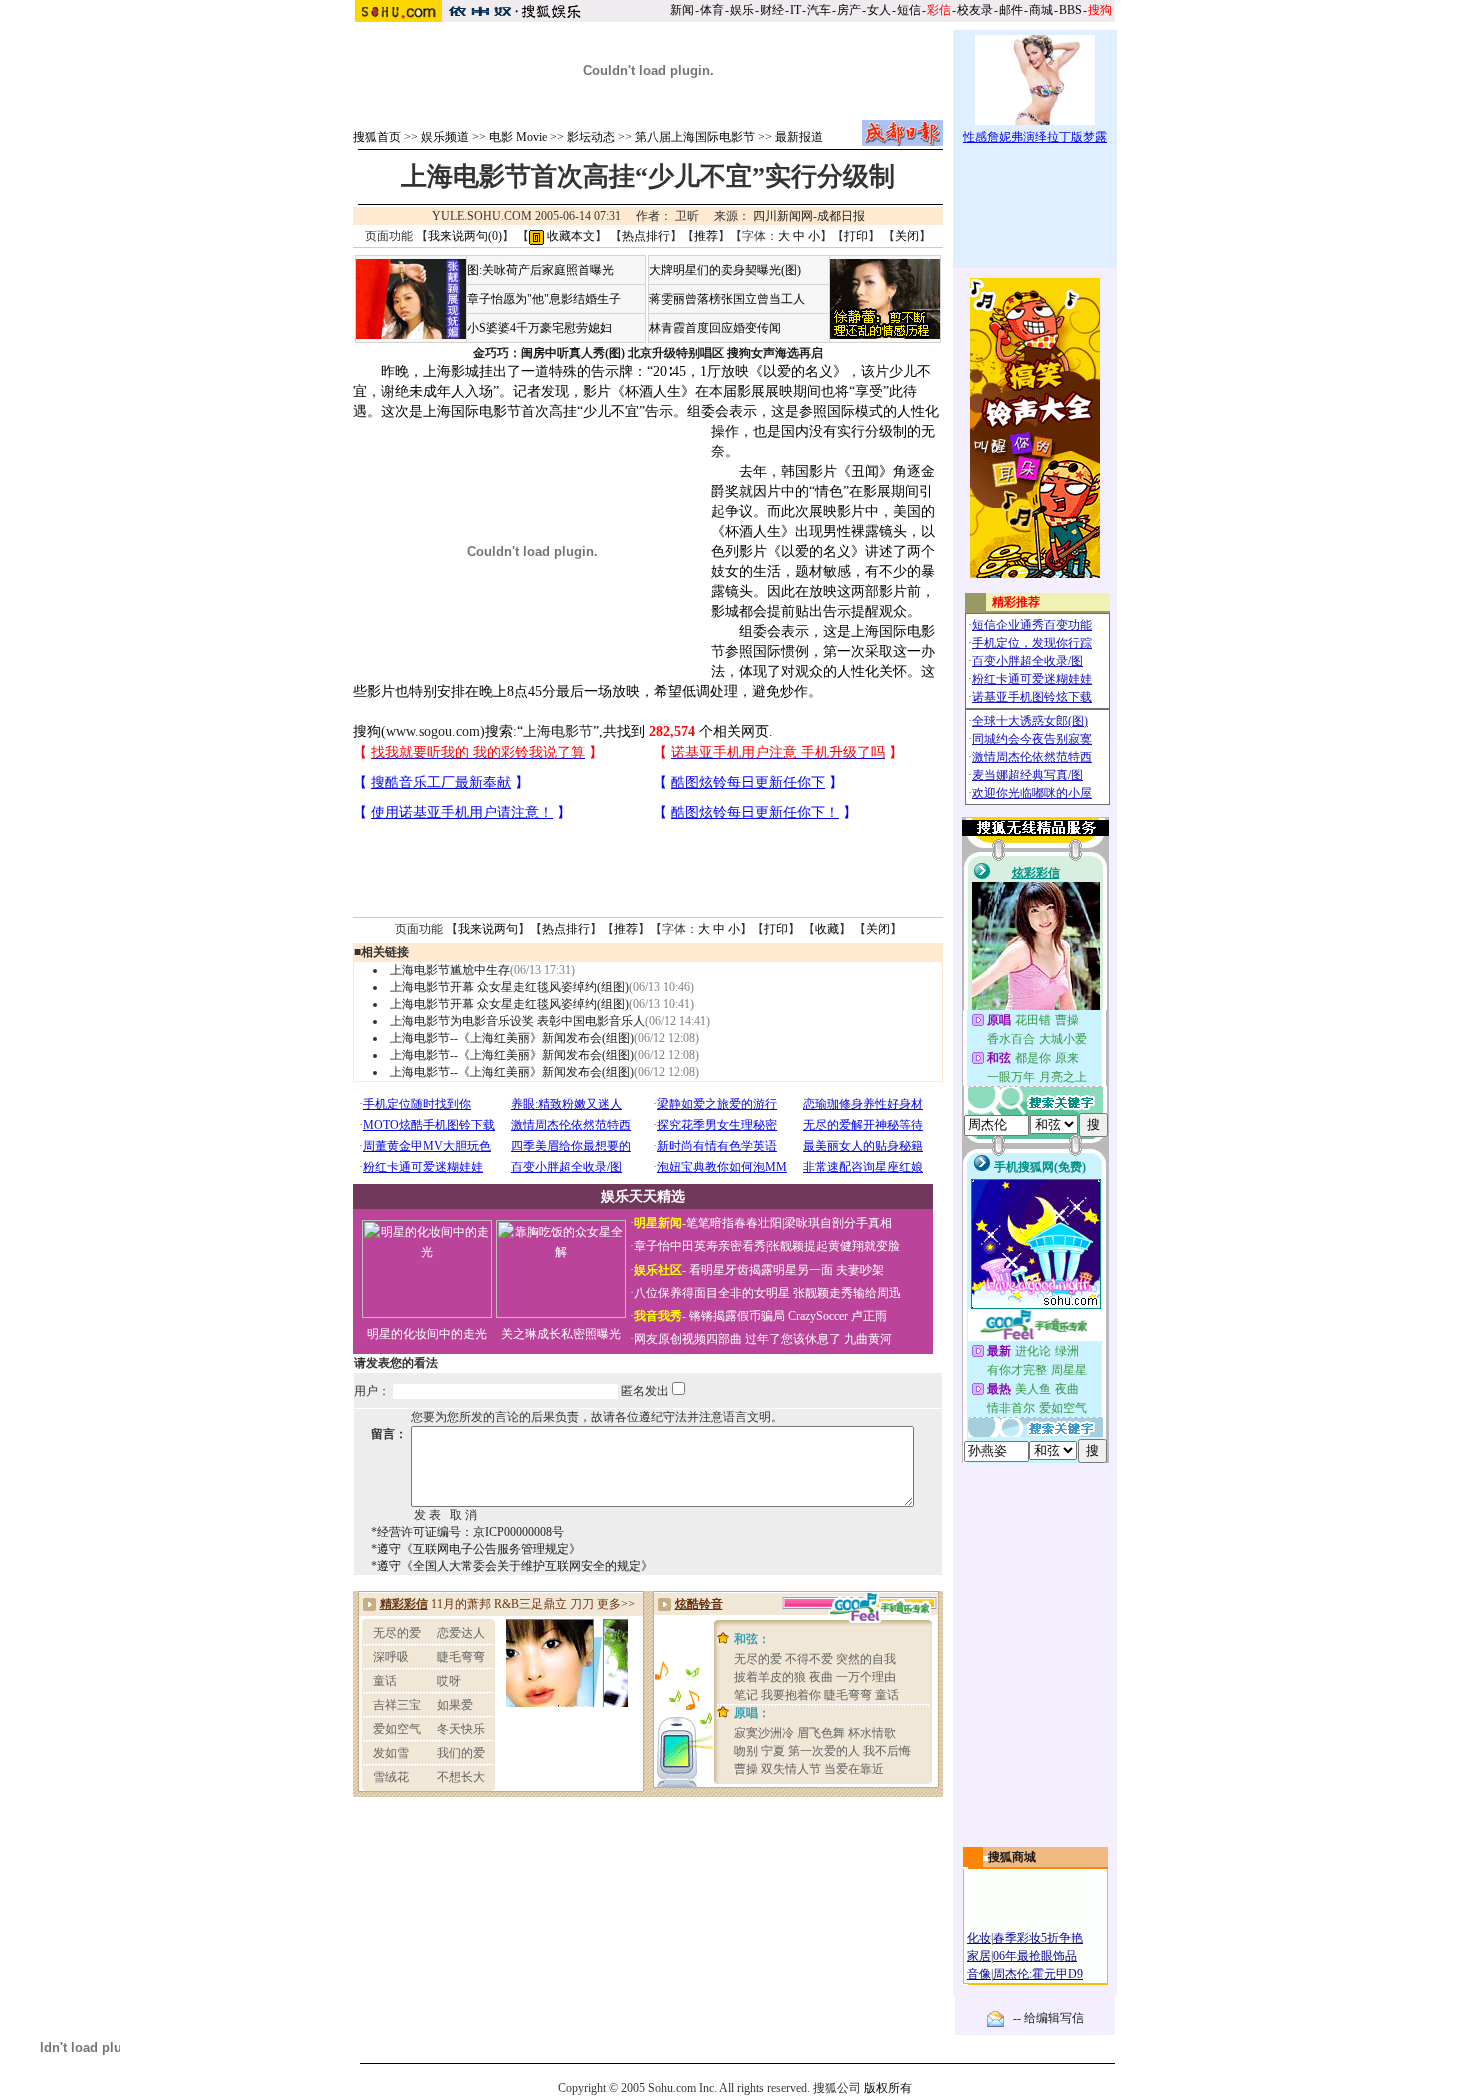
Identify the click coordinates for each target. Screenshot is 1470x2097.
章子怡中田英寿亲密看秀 (700, 1246)
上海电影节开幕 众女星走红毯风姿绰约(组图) (509, 987)
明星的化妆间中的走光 (427, 1334)
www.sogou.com (433, 731)
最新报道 (799, 137)
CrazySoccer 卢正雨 (837, 1316)
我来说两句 (488, 929)
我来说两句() (465, 236)
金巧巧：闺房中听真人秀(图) (549, 353)
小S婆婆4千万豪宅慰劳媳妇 (539, 328)
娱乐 (742, 10)
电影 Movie (518, 137)
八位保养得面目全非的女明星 (712, 1293)
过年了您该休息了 (793, 1339)
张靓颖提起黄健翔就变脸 (834, 1246)
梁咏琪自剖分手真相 (838, 1223)
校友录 (975, 10)
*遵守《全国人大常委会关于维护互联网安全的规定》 (512, 1566)
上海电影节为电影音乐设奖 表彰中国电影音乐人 (517, 1021)
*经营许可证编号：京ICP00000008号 (467, 1532)
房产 (849, 10)
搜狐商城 (1012, 1857)
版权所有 (888, 2088)
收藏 (827, 929)
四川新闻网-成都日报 (809, 216)
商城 (1041, 10)
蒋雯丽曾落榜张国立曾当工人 (727, 299)
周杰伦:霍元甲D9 (1038, 1974)
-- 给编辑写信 (1048, 2018)
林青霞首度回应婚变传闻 (715, 328)
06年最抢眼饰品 (1035, 1956)
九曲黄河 (868, 1339)
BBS (1070, 10)
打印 (856, 236)
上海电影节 (558, 731)
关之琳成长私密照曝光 (561, 1334)
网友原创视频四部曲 (688, 1339)
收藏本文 (569, 236)
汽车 (819, 10)
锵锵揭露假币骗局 (737, 1316)
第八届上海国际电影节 (695, 137)
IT (795, 10)
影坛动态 (591, 137)
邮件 (1011, 10)
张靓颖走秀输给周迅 (847, 1293)
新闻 (682, 10)
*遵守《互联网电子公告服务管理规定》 (476, 1549)
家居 (979, 1956)
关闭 (907, 236)
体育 (712, 10)
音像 (979, 1974)
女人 (879, 10)
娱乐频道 (445, 137)
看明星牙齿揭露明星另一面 (759, 1270)
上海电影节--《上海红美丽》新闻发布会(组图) (512, 1038)
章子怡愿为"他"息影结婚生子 (544, 299)
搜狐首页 (377, 137)
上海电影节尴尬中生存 (450, 970)
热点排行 (646, 236)
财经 (772, 10)
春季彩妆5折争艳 (1038, 1938)
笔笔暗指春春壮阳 (734, 1223)
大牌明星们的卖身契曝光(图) (725, 270)
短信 (909, 10)
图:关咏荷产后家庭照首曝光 (540, 270)
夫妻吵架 (860, 1270)
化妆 (979, 1938)
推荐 (706, 236)
